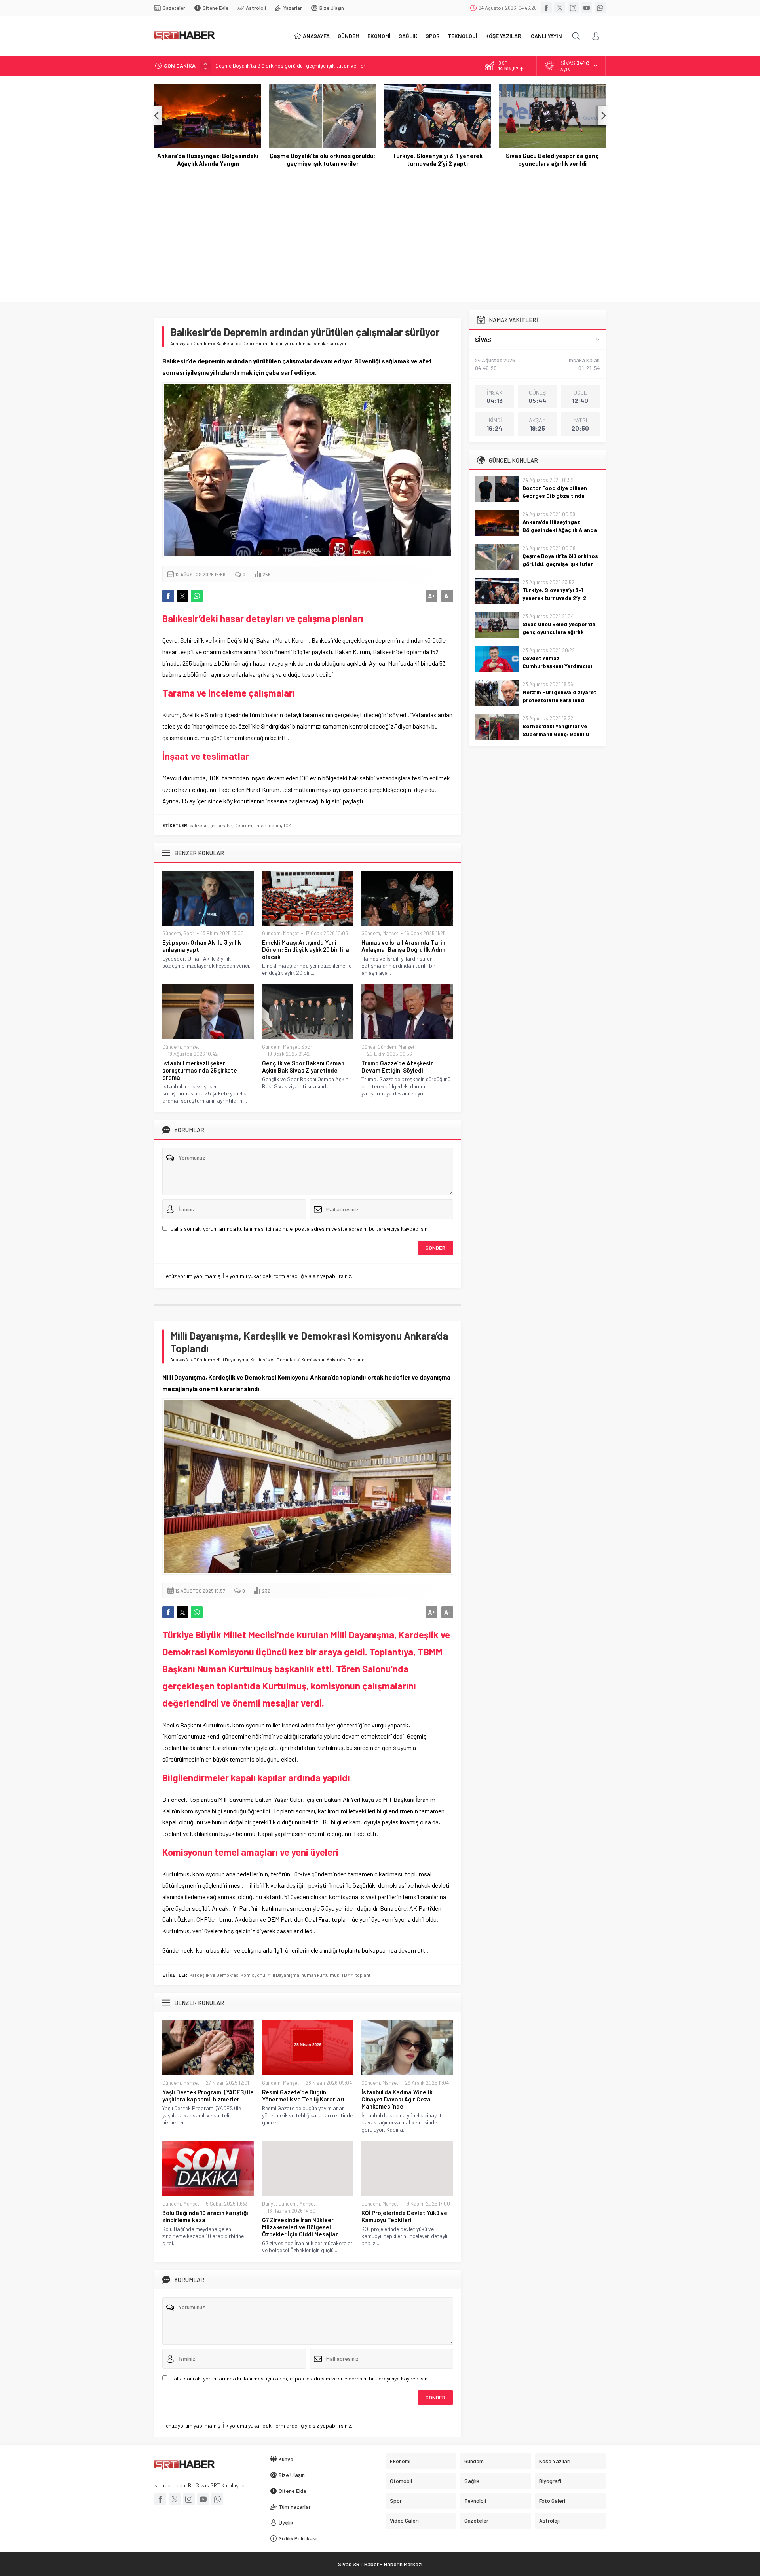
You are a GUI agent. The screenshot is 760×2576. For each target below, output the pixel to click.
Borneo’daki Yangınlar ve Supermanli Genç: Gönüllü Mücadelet (556, 734)
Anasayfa (180, 343)
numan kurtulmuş (320, 1975)
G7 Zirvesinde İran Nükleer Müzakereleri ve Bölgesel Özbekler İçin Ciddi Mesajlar (300, 2227)
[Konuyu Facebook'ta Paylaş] (168, 596)
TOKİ (288, 825)
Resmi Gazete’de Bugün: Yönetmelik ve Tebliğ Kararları (303, 2096)
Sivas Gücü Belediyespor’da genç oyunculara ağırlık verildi (438, 159)
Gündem (203, 343)
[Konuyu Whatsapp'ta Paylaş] (197, 596)
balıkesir (199, 825)
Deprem (243, 825)
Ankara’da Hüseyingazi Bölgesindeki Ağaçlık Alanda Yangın (560, 530)
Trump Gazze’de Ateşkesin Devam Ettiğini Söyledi (398, 1067)
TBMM (347, 1975)
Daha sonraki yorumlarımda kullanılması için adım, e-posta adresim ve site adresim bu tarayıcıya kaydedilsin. (300, 1229)
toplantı (364, 1975)
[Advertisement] (380, 235)
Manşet (291, 933)
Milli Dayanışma (283, 1975)
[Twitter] (560, 8)
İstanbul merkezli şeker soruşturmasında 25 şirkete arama (200, 1070)
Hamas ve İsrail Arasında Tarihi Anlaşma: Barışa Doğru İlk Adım (404, 946)
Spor (189, 933)
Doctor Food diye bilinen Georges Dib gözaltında (555, 492)
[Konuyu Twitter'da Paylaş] (182, 596)
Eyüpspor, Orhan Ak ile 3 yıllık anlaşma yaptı (202, 946)
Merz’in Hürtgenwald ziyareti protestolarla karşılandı (560, 696)
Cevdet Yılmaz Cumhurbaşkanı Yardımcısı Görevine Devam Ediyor (552, 159)
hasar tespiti (268, 825)
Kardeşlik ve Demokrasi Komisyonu (227, 1975)
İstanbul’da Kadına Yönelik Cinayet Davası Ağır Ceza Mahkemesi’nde (397, 2099)
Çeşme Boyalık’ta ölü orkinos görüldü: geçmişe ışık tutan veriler (290, 65)
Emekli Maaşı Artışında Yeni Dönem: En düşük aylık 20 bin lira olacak (306, 949)
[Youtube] (587, 8)
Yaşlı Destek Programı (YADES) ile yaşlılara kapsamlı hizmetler (208, 2096)
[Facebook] (546, 8)
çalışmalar (221, 825)
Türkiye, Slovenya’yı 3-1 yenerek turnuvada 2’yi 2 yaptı (323, 159)
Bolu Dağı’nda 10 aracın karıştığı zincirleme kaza (205, 2216)
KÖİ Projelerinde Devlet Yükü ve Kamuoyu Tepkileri (404, 2216)
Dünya (368, 1047)
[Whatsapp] (600, 8)
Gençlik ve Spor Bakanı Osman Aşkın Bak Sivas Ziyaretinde (303, 1067)
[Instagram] (573, 8)
